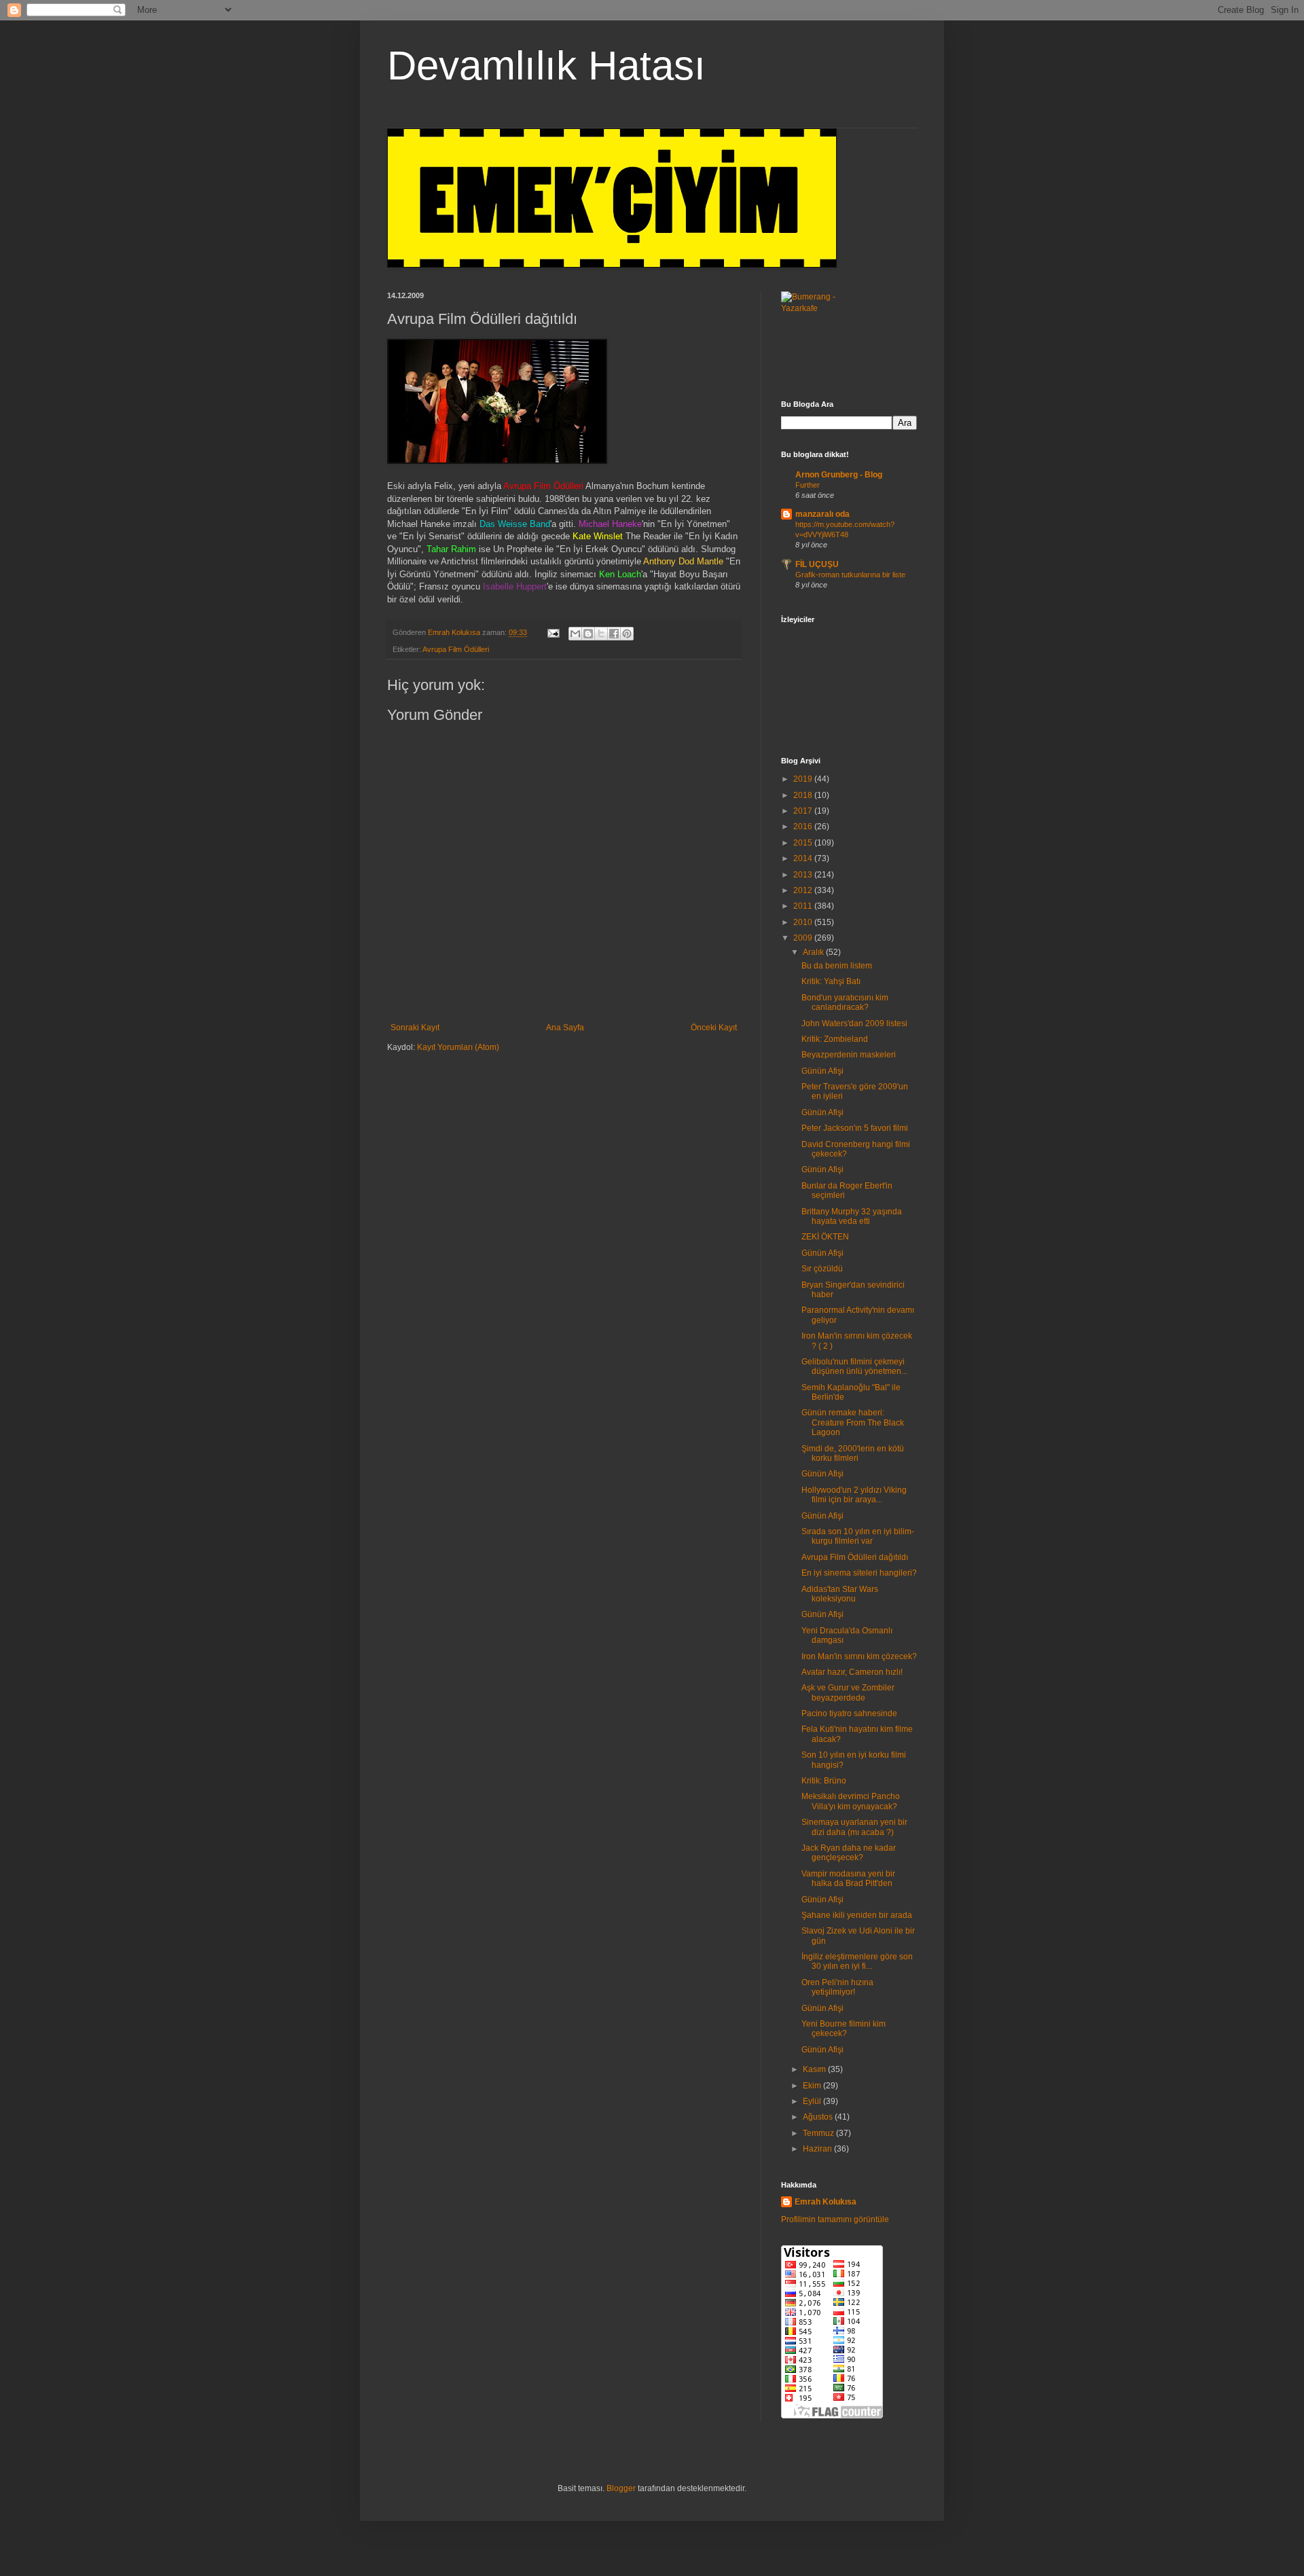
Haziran (818, 2149)
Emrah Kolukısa (826, 2202)
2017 (804, 811)
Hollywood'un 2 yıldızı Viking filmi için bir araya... (854, 1495)
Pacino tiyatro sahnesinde (849, 1713)
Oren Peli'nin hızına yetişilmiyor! (837, 1987)
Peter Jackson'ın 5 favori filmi (855, 1128)
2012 (804, 890)
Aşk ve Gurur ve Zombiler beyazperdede (848, 1692)
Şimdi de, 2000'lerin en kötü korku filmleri (853, 1453)
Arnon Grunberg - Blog (839, 475)
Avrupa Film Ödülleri (456, 649)
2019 (804, 779)
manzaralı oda (822, 514)
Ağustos (819, 2117)
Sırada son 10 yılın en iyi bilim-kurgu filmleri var (858, 1536)
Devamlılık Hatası (546, 66)
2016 (804, 827)
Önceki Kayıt (714, 1028)
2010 (804, 922)
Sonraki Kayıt (415, 1028)
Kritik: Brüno (824, 1781)
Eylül (813, 2101)
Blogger (621, 2488)
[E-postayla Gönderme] (553, 632)
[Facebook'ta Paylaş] (614, 634)
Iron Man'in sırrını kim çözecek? (859, 1656)
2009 (804, 938)
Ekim (813, 2086)
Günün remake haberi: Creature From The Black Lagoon (853, 1422)
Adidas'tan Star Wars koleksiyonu (840, 1594)
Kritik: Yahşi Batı (831, 981)
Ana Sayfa (565, 1028)
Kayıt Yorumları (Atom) (458, 1047)
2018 (804, 795)
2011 (804, 906)
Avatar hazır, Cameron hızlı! (852, 1672)
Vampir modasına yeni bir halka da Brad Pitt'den (848, 1879)
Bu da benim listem (837, 966)
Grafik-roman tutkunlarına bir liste (850, 575)
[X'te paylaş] (601, 634)
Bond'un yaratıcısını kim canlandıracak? (845, 1002)
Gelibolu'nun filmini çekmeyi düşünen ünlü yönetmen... (854, 1366)
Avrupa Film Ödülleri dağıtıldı (855, 1557)
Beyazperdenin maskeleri (849, 1055)
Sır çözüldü (822, 1269)
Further (808, 485)
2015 (804, 843)
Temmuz (819, 2133)
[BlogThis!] (588, 634)
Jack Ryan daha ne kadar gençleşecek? (849, 1853)
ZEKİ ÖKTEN (825, 1237)
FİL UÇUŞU (817, 564)
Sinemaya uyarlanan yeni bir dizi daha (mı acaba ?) (854, 1827)
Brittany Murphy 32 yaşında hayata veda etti (852, 1216)
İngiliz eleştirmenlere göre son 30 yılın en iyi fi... (857, 1961)
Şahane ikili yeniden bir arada (857, 1915)
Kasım (815, 2069)
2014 (804, 858)
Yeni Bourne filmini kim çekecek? (844, 2029)
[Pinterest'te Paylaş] (627, 634)
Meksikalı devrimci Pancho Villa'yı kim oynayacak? (851, 1801)
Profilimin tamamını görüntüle (835, 2219)
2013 (804, 875)
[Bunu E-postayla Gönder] (575, 634)
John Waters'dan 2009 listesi (854, 1023)
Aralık (814, 952)
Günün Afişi (822, 1071)
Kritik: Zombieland (835, 1039)
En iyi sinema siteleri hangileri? (859, 1573)
